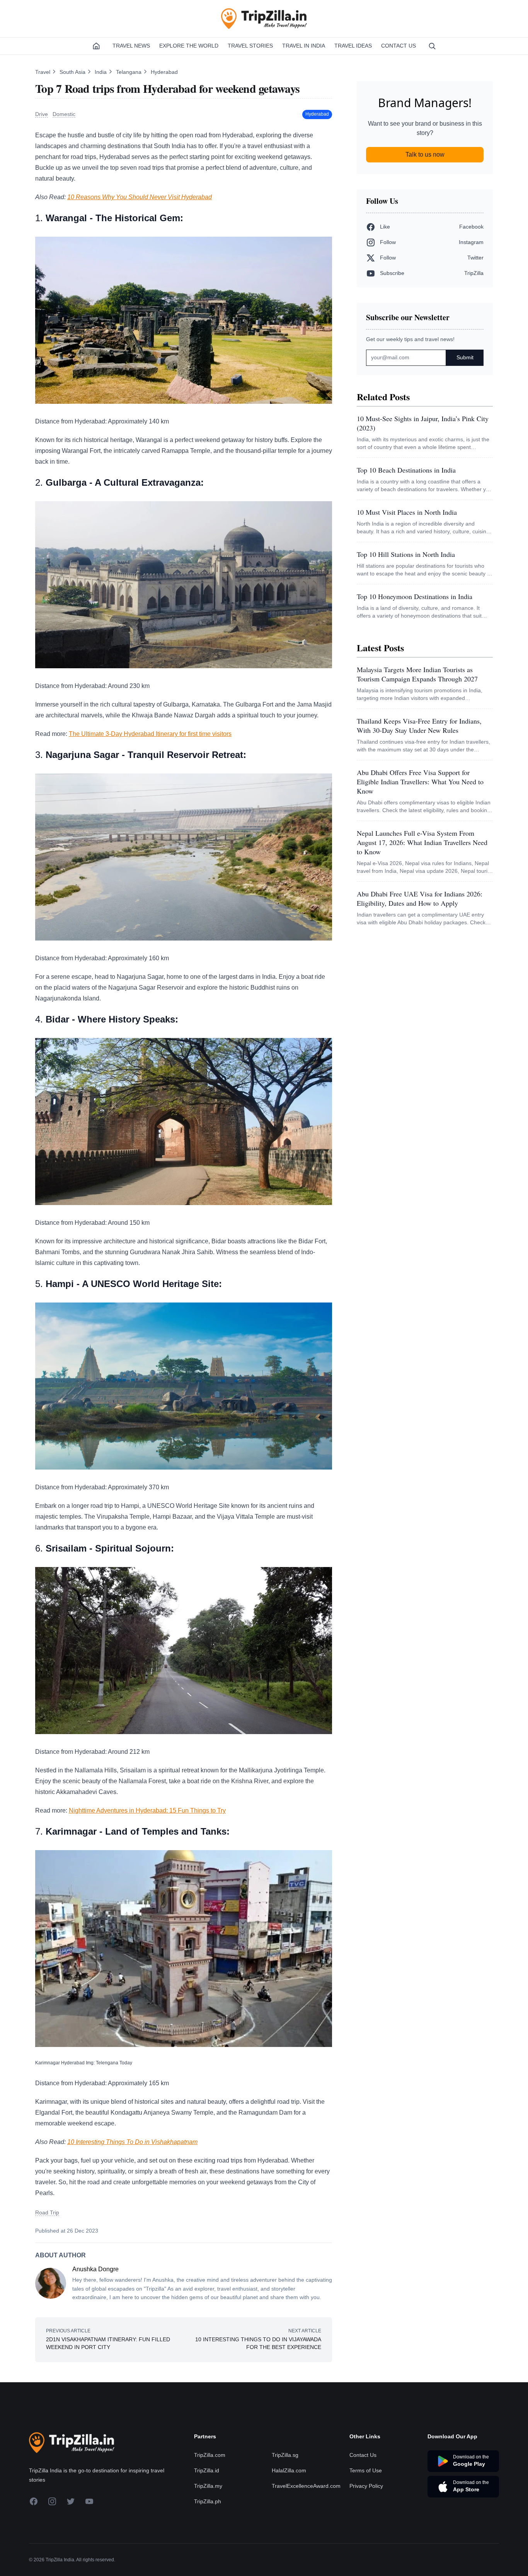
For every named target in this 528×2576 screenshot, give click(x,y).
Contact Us (399, 46)
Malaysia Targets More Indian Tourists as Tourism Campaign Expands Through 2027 (417, 674)
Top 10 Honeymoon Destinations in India (415, 596)
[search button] (432, 46)
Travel (43, 72)
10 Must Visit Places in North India (407, 512)
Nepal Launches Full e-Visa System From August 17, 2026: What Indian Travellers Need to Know (422, 842)
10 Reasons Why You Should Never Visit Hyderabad (140, 197)
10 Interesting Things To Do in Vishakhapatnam (132, 2142)
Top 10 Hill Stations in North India (406, 554)
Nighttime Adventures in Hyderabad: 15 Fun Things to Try (147, 1810)
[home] (96, 46)
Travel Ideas (353, 46)
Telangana (129, 72)
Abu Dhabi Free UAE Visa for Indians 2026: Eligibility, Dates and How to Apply (420, 898)
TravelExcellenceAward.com (306, 2486)
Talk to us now (425, 154)
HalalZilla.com (289, 2470)
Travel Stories (250, 46)
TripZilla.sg (285, 2455)
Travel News (131, 46)
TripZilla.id (207, 2470)
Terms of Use (366, 2470)
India (101, 72)
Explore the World (189, 46)
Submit (465, 357)
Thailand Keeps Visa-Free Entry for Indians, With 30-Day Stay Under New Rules (419, 726)
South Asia (73, 72)
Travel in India (304, 46)
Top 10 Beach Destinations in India (406, 470)
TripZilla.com (210, 2455)
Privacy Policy (366, 2486)
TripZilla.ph (208, 2501)
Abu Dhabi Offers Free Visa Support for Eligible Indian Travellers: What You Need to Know (420, 782)
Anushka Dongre (95, 2269)
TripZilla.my (208, 2486)
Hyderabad (164, 72)
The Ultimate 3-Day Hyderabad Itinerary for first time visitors (150, 734)
